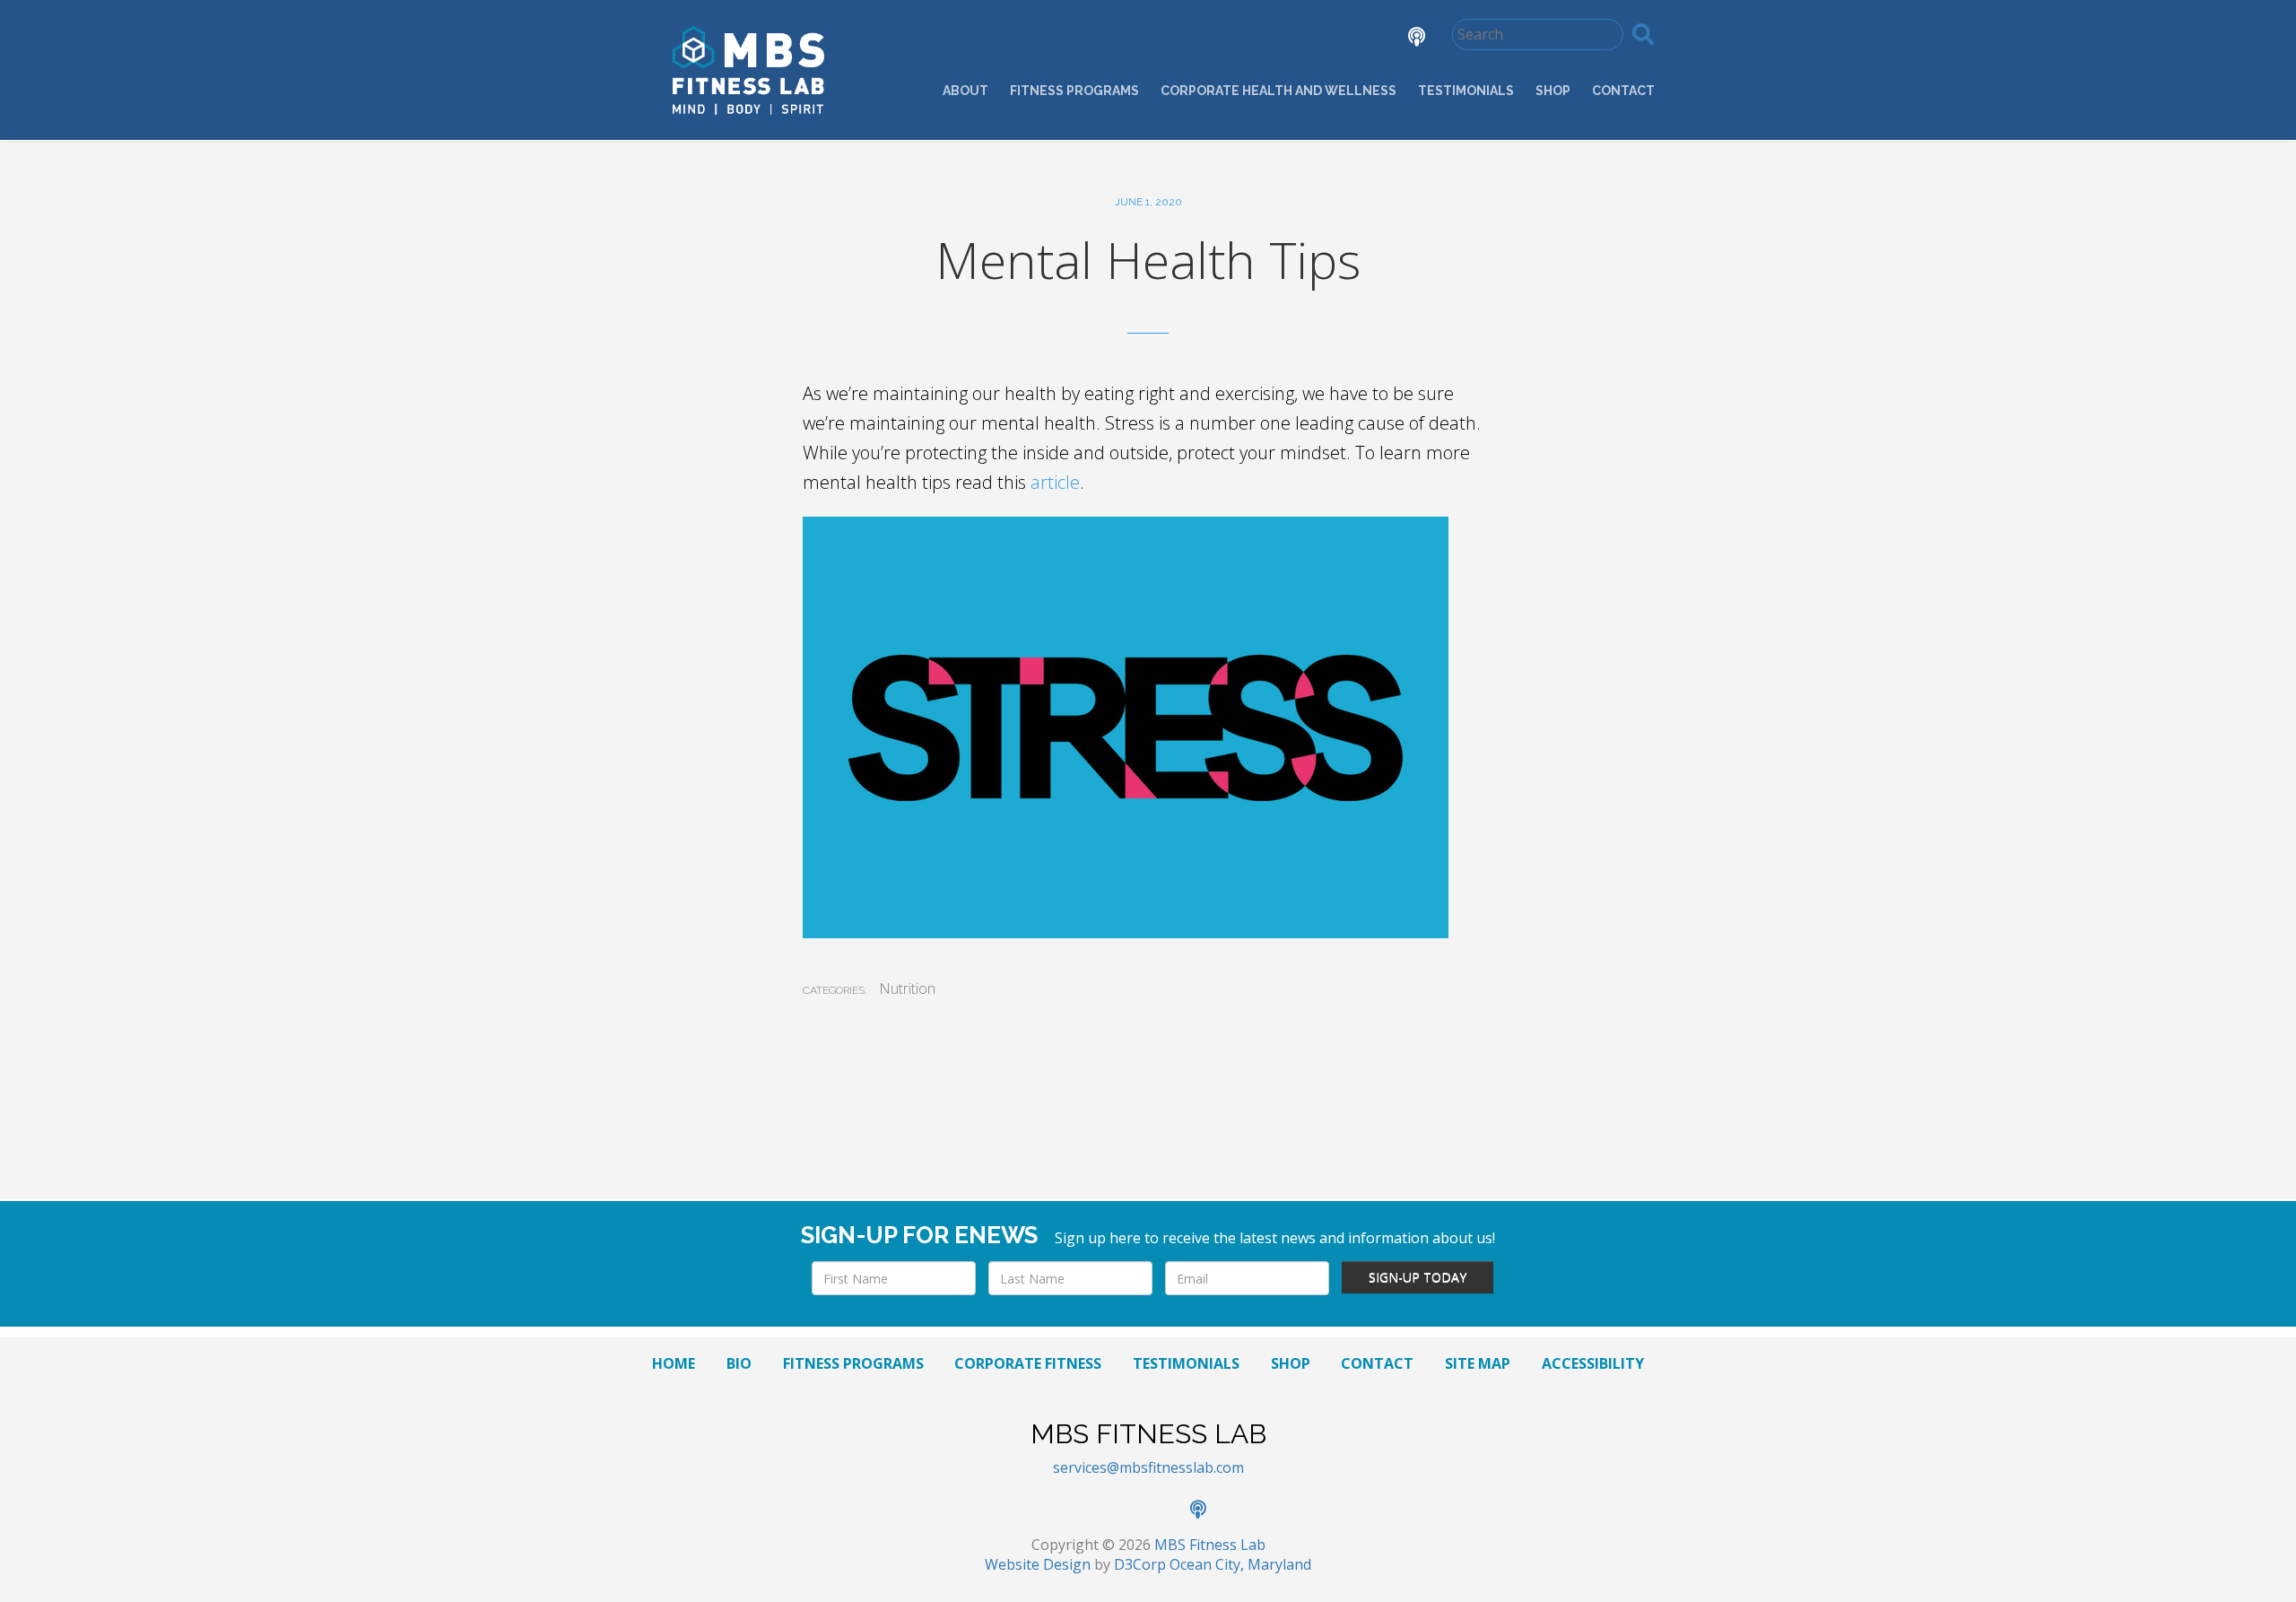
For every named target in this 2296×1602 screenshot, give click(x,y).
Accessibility (1593, 1363)
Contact (1623, 91)
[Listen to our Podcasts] (1403, 39)
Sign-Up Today (1418, 1277)
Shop (1553, 91)
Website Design (1038, 1564)
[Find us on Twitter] (1304, 39)
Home (674, 1363)
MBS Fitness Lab (1210, 1545)
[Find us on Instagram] (1354, 39)
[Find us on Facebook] (1254, 39)
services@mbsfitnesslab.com (1148, 1467)
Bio (739, 1363)
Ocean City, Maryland (1240, 1564)
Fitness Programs (1074, 91)
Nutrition (907, 988)
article (1055, 482)
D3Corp (1140, 1564)
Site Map (1478, 1363)
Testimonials (1466, 91)
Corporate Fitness (1028, 1363)
